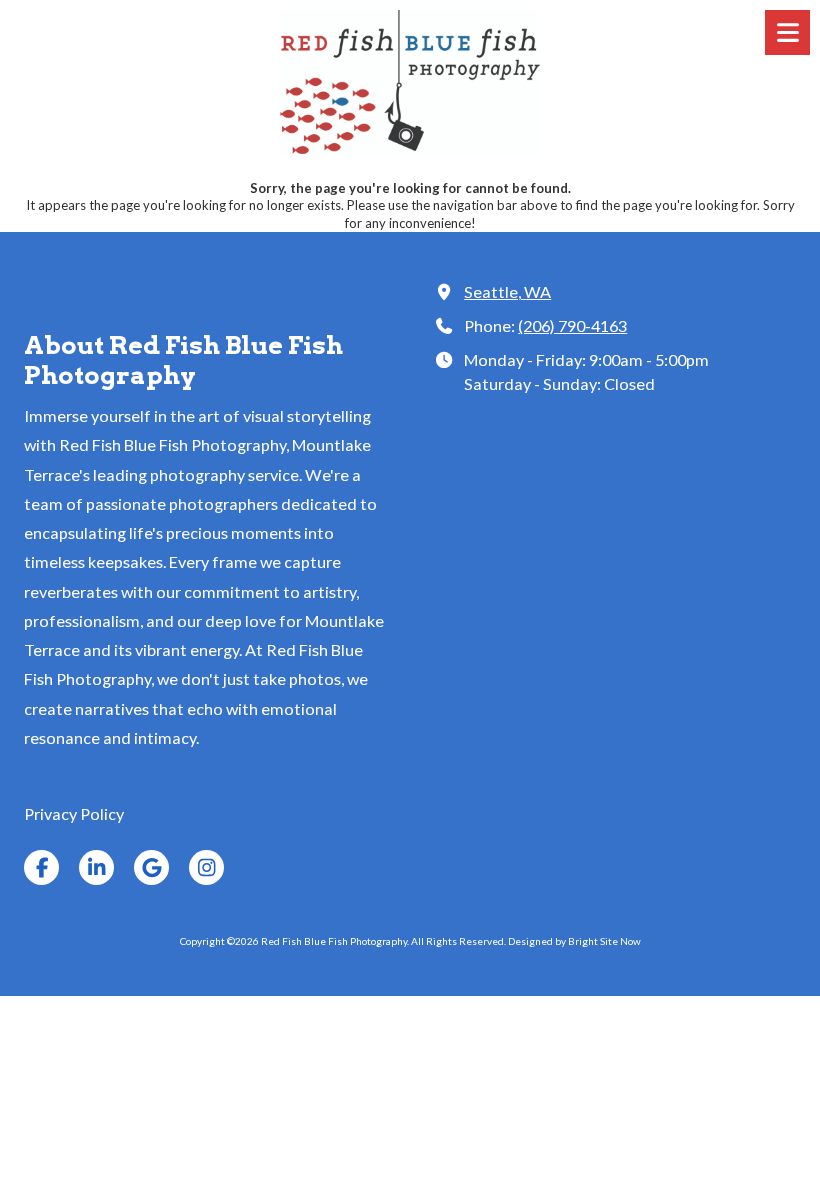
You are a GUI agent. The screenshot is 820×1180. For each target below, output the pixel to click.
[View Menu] (787, 32)
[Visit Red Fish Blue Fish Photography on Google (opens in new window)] (151, 867)
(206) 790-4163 (572, 325)
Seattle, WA (507, 291)
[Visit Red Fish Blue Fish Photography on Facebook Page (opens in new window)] (41, 867)
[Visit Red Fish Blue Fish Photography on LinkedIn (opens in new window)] (96, 867)
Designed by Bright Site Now (574, 941)
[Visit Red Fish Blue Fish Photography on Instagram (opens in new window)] (206, 867)
